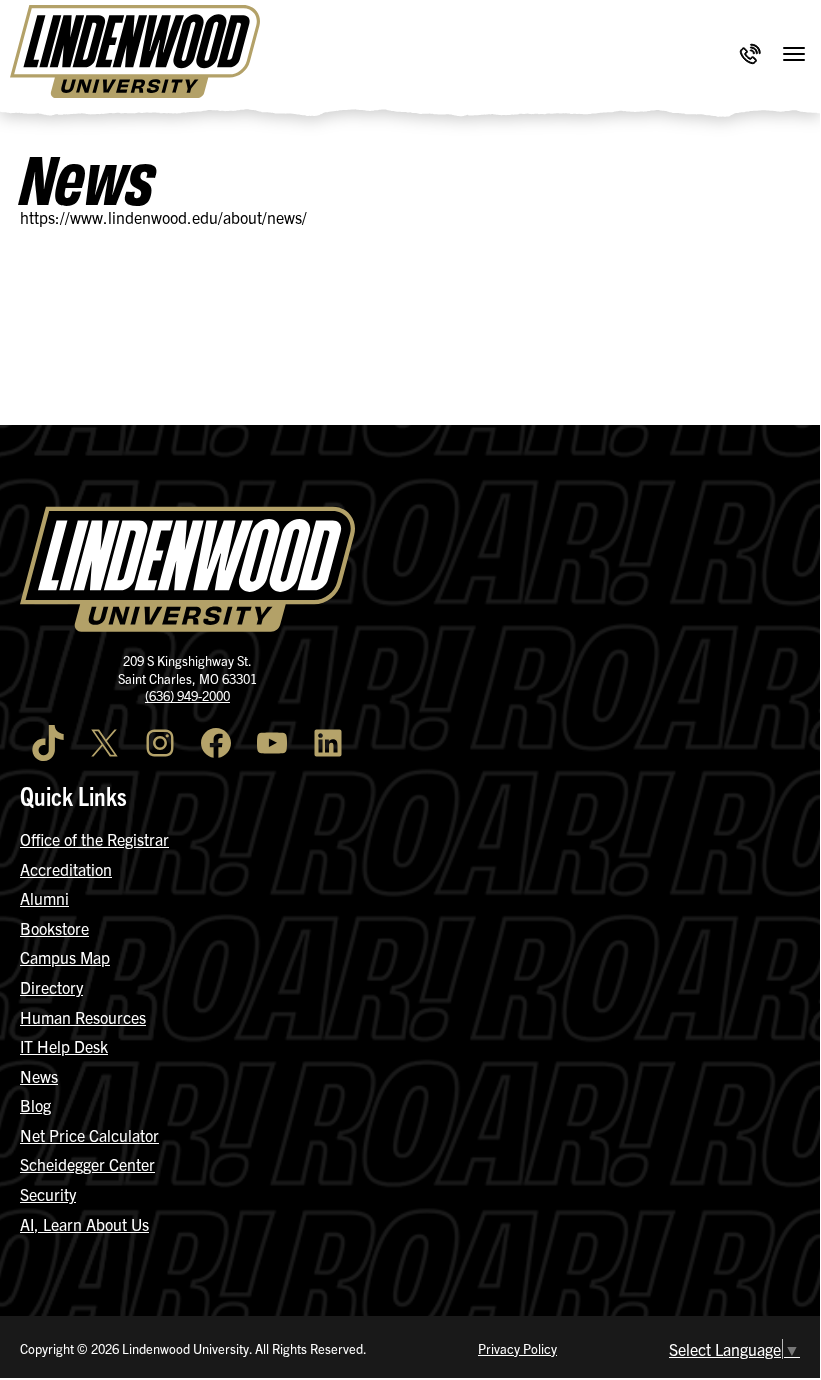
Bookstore (54, 928)
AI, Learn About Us (84, 1224)
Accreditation (66, 869)
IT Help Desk (64, 1046)
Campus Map (65, 957)
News (39, 1076)
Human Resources (83, 1017)
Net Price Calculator (89, 1135)
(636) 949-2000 (187, 695)
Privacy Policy (517, 1348)
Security (48, 1194)
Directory (51, 987)
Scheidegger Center (87, 1164)
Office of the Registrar (94, 839)
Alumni (44, 898)
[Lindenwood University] (135, 54)
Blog (35, 1105)
